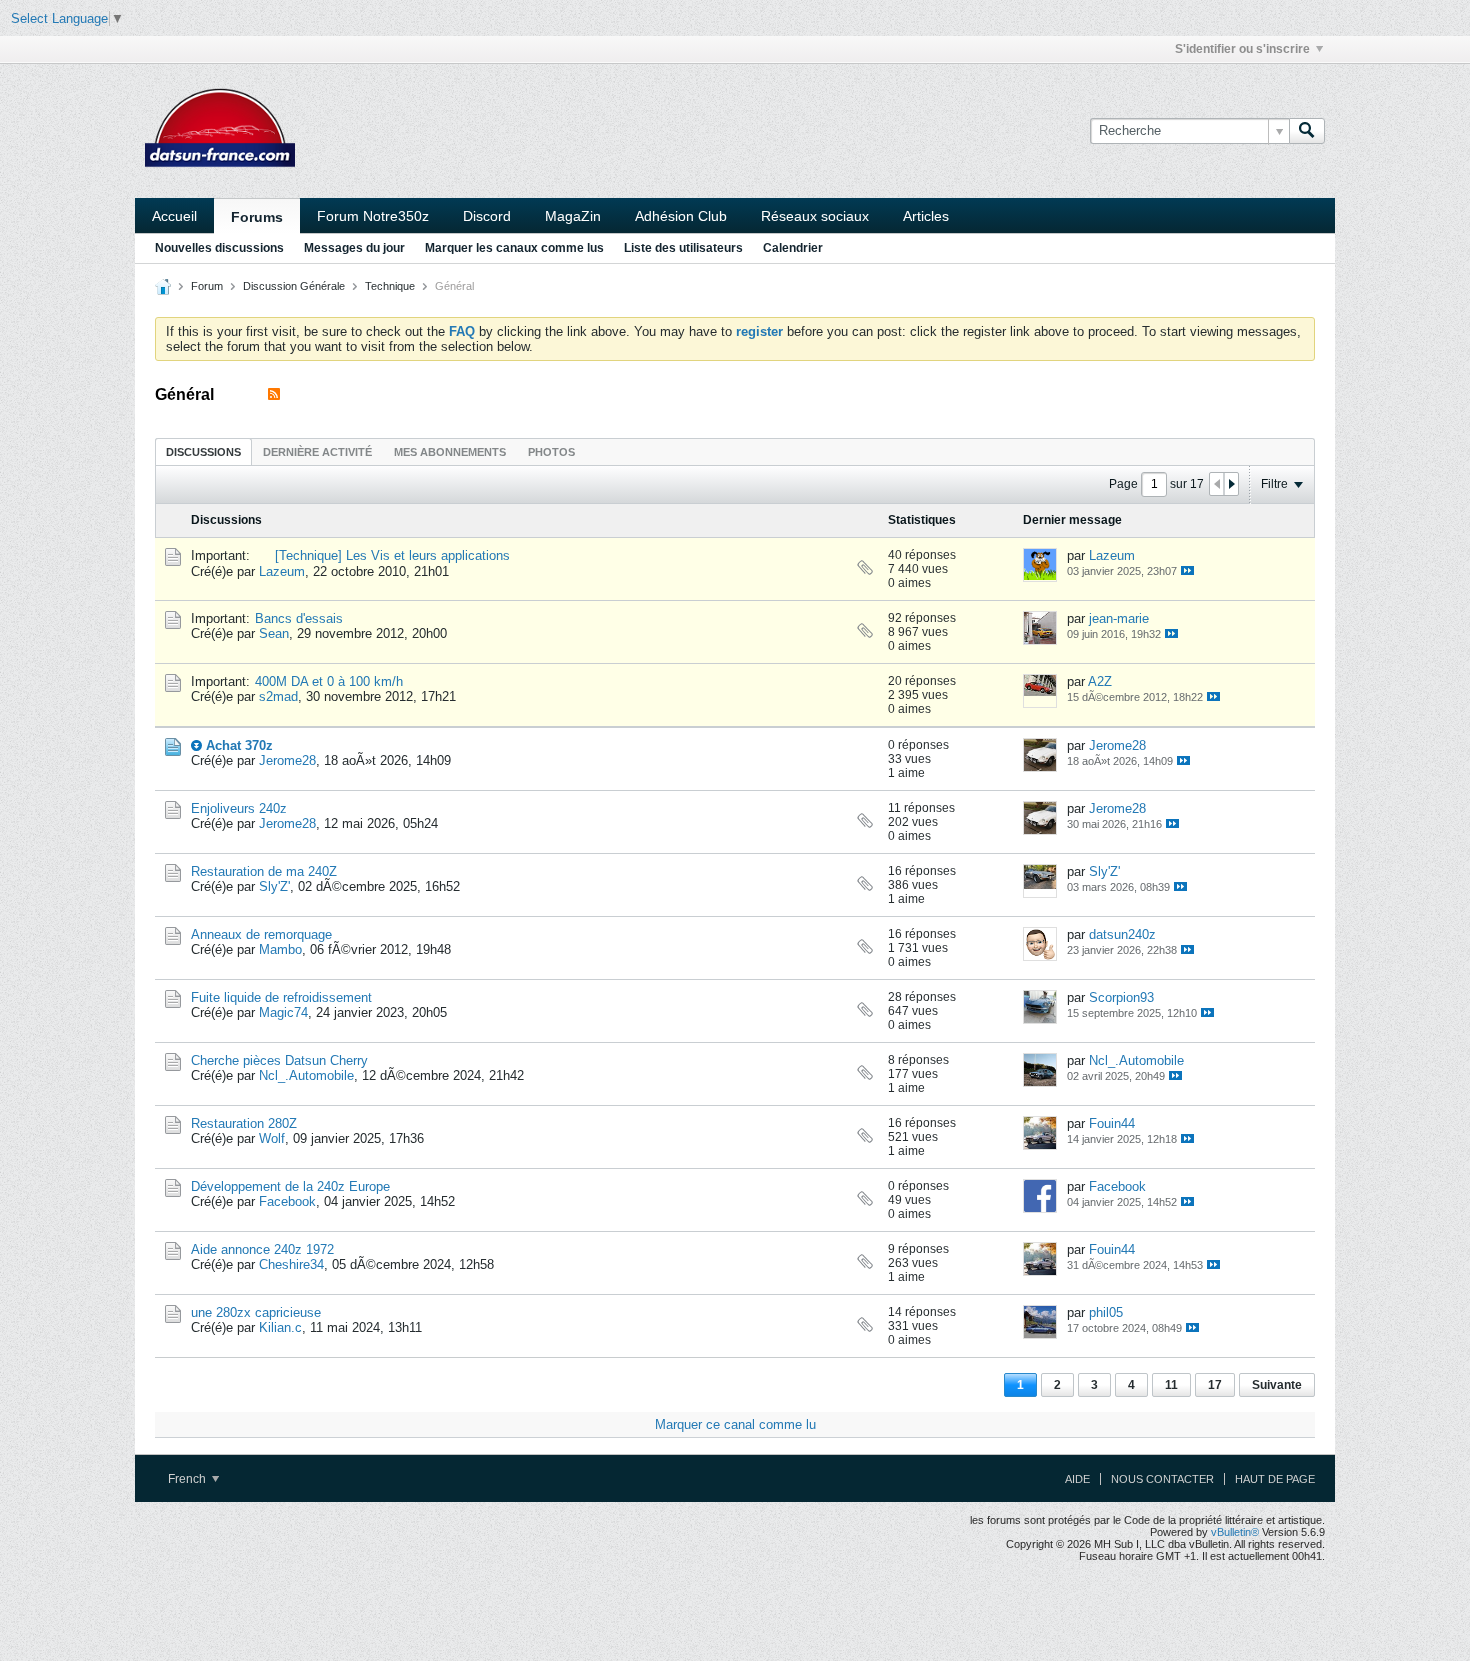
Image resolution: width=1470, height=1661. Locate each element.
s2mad (278, 696)
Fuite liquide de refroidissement (281, 997)
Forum (207, 286)
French (188, 1479)
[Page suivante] (1231, 484)
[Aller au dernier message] (1187, 570)
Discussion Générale (294, 286)
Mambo (280, 949)
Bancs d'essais (299, 618)
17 (1215, 1385)
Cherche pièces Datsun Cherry (279, 1060)
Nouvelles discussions (219, 248)
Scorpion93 (1121, 997)
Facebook (287, 1201)
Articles (926, 216)
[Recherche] (1307, 131)
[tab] (203, 451)
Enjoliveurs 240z (239, 808)
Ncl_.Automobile (306, 1075)
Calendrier (793, 248)
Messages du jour (354, 248)
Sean (274, 633)
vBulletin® (1235, 1532)
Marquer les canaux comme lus (514, 248)
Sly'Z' (274, 886)
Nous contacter (1162, 1479)
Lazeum (282, 571)
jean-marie (1119, 618)
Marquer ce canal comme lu (735, 1424)
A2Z (1100, 681)
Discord (487, 216)
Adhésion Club (681, 216)
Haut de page (1275, 1479)
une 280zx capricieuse (256, 1312)
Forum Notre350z (373, 216)
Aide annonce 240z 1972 (262, 1249)
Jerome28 (287, 760)
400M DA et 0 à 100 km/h (329, 681)
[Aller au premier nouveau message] (196, 745)
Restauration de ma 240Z (264, 871)
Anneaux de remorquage (261, 934)
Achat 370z (239, 745)
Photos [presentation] (551, 452)
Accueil (174, 216)
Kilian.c (280, 1327)
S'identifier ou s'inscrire (1242, 49)
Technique (390, 286)
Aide (1077, 1479)
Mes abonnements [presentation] (450, 452)
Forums (257, 217)
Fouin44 (1112, 1123)
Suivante (1277, 1385)
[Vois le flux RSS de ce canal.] (274, 394)
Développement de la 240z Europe (290, 1186)
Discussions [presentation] (203, 452)
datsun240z (1122, 934)
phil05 (1106, 1312)
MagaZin (573, 216)
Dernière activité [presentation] (317, 452)
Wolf (272, 1138)
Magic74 (283, 1012)
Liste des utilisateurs (683, 248)
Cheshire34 (291, 1264)
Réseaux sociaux (815, 216)
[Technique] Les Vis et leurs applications (392, 555)
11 (1171, 1385)
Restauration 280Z (244, 1123)
